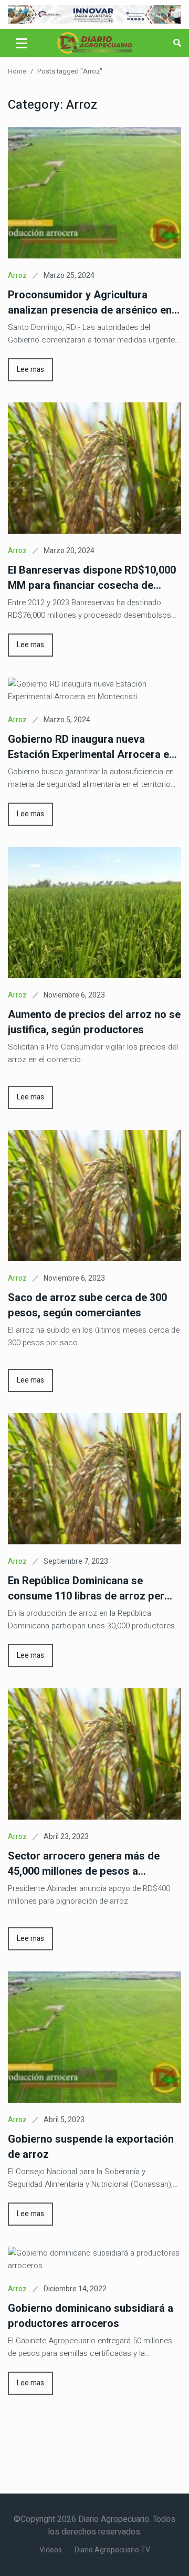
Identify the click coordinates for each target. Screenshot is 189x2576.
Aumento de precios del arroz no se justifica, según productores (94, 1022)
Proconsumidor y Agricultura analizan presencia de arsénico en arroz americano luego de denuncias (90, 303)
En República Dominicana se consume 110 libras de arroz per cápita (86, 1588)
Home (17, 71)
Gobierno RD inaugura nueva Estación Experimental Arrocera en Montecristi (91, 747)
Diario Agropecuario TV (112, 2550)
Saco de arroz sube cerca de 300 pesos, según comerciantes (87, 1305)
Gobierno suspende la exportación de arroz (91, 2147)
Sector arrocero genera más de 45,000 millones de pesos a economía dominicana (84, 1864)
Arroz (17, 276)
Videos (51, 2550)
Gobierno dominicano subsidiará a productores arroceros (91, 2316)
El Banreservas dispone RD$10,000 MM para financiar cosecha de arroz (92, 578)
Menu (23, 43)
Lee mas (30, 370)
